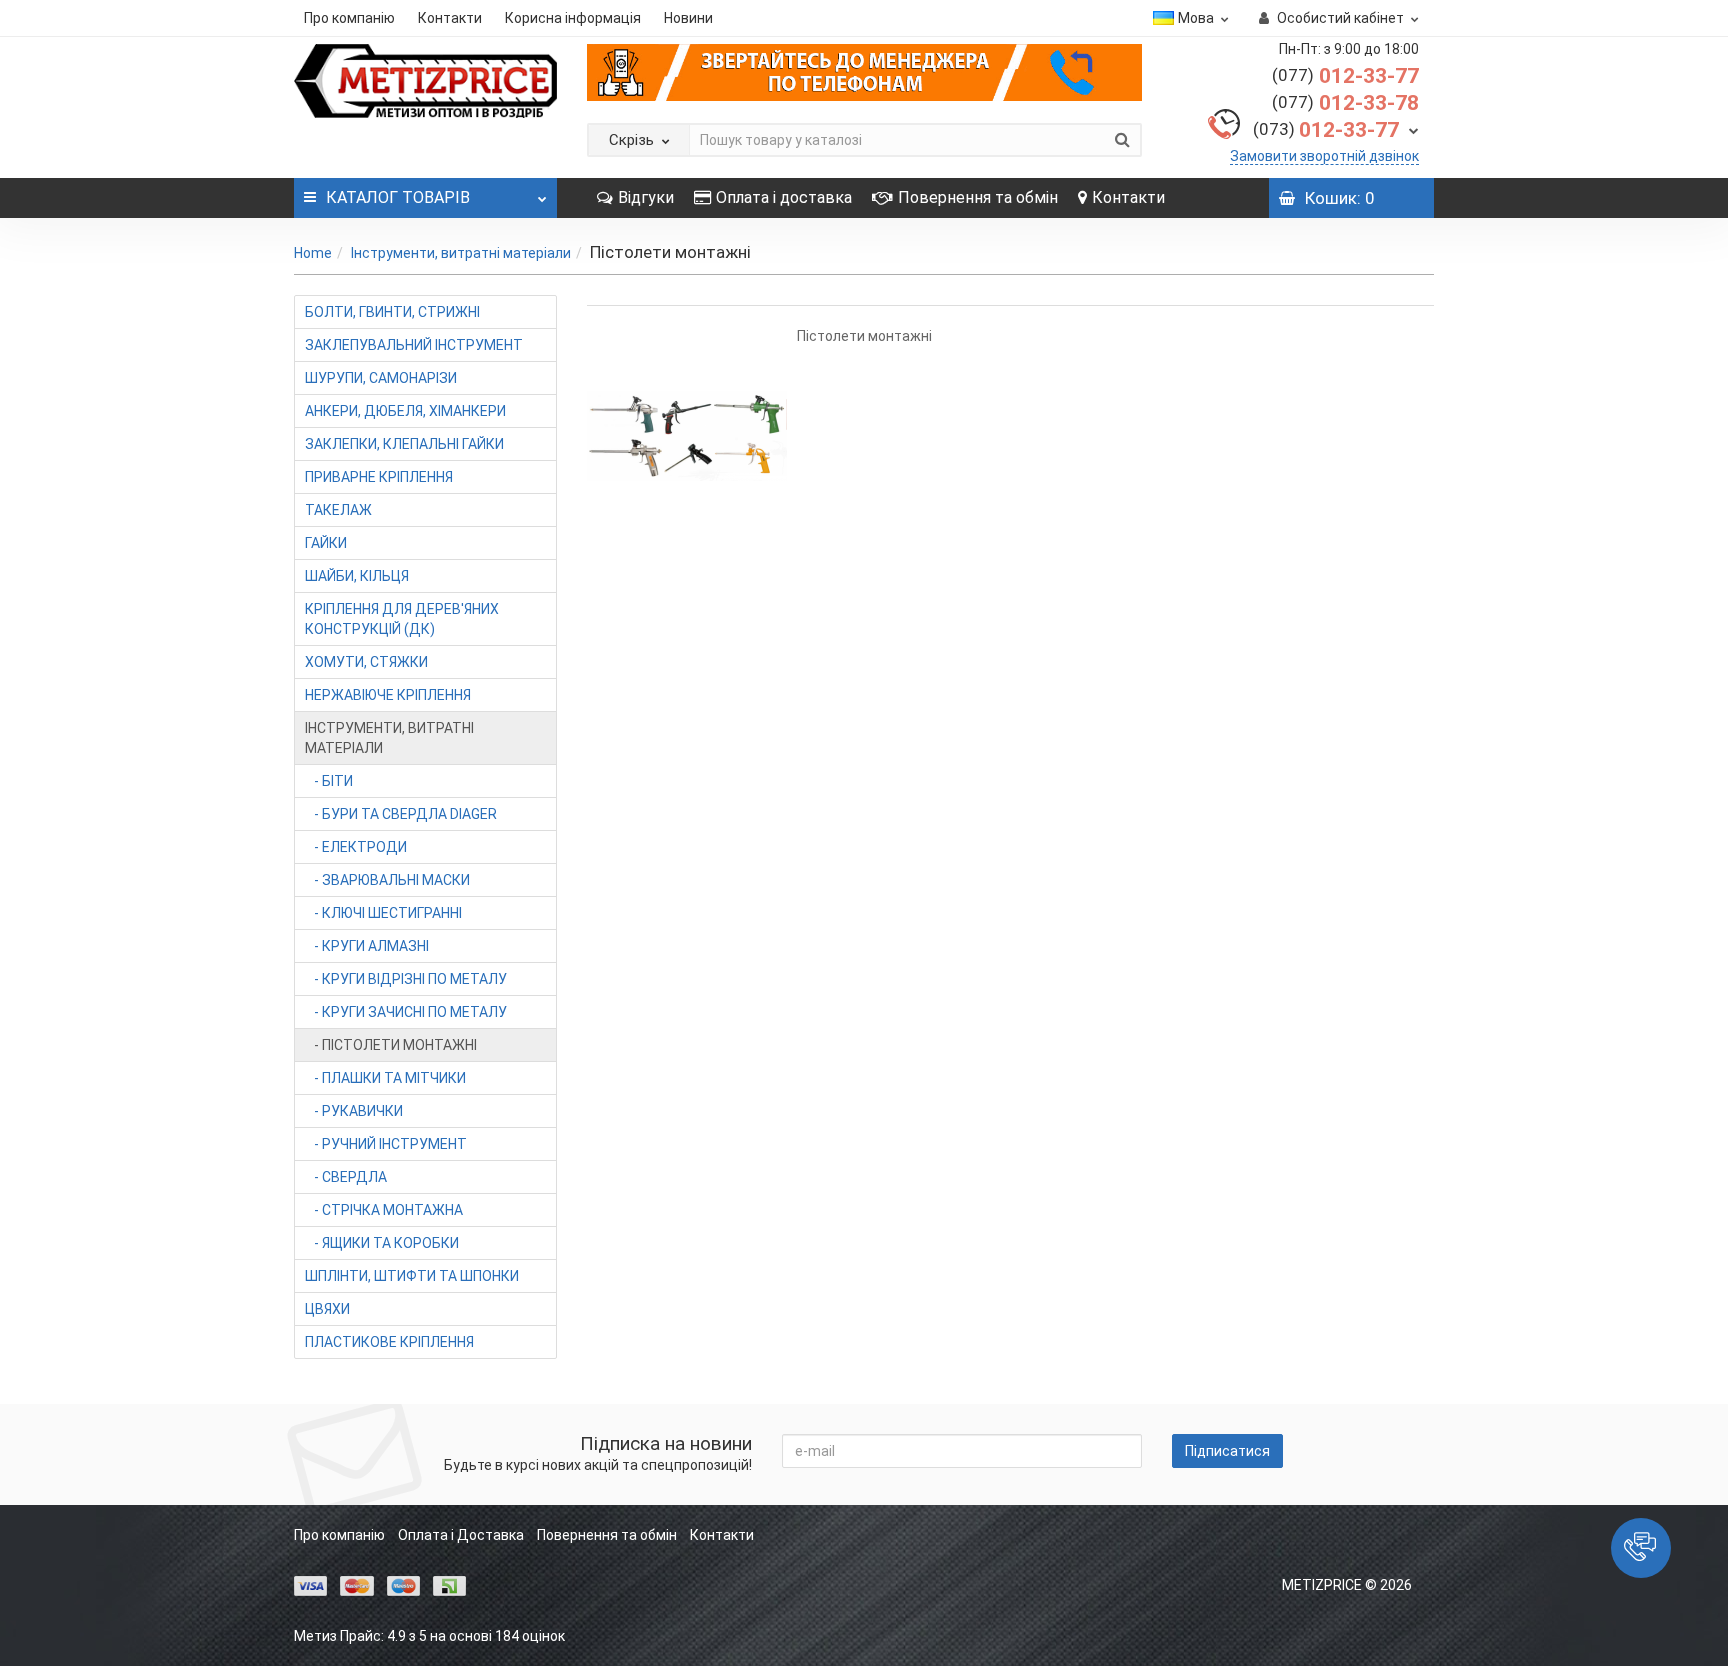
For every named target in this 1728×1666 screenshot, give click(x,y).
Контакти (450, 18)
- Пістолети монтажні (391, 1045)
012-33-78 (1345, 103)
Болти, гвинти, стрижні (392, 312)
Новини (688, 18)
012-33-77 (1345, 76)
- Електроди (356, 847)
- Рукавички (354, 1111)
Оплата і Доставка (461, 1535)
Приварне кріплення (379, 477)
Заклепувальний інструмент (414, 345)
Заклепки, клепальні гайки (404, 444)
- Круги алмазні (367, 946)
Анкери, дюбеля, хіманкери (405, 411)
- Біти (329, 781)
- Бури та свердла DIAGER (401, 814)
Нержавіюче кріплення (388, 695)
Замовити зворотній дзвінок (1324, 156)
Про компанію (349, 18)
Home (313, 253)
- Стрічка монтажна (384, 1210)
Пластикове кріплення (389, 1342)
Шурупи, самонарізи (381, 378)
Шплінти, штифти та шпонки (412, 1276)
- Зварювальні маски (387, 880)
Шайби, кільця (357, 576)
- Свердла (346, 1177)
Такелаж (338, 510)
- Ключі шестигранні (383, 913)
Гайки (326, 543)
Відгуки (646, 197)
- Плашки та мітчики (385, 1078)
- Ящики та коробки (382, 1243)
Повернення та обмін (978, 197)
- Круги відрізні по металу (406, 979)
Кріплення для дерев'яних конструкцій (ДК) (402, 619)
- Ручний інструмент (386, 1144)
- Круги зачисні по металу (406, 1012)
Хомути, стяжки (366, 662)
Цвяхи (327, 1309)
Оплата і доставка (784, 197)
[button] (1641, 1548)
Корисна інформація (573, 18)
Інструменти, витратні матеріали (461, 253)
